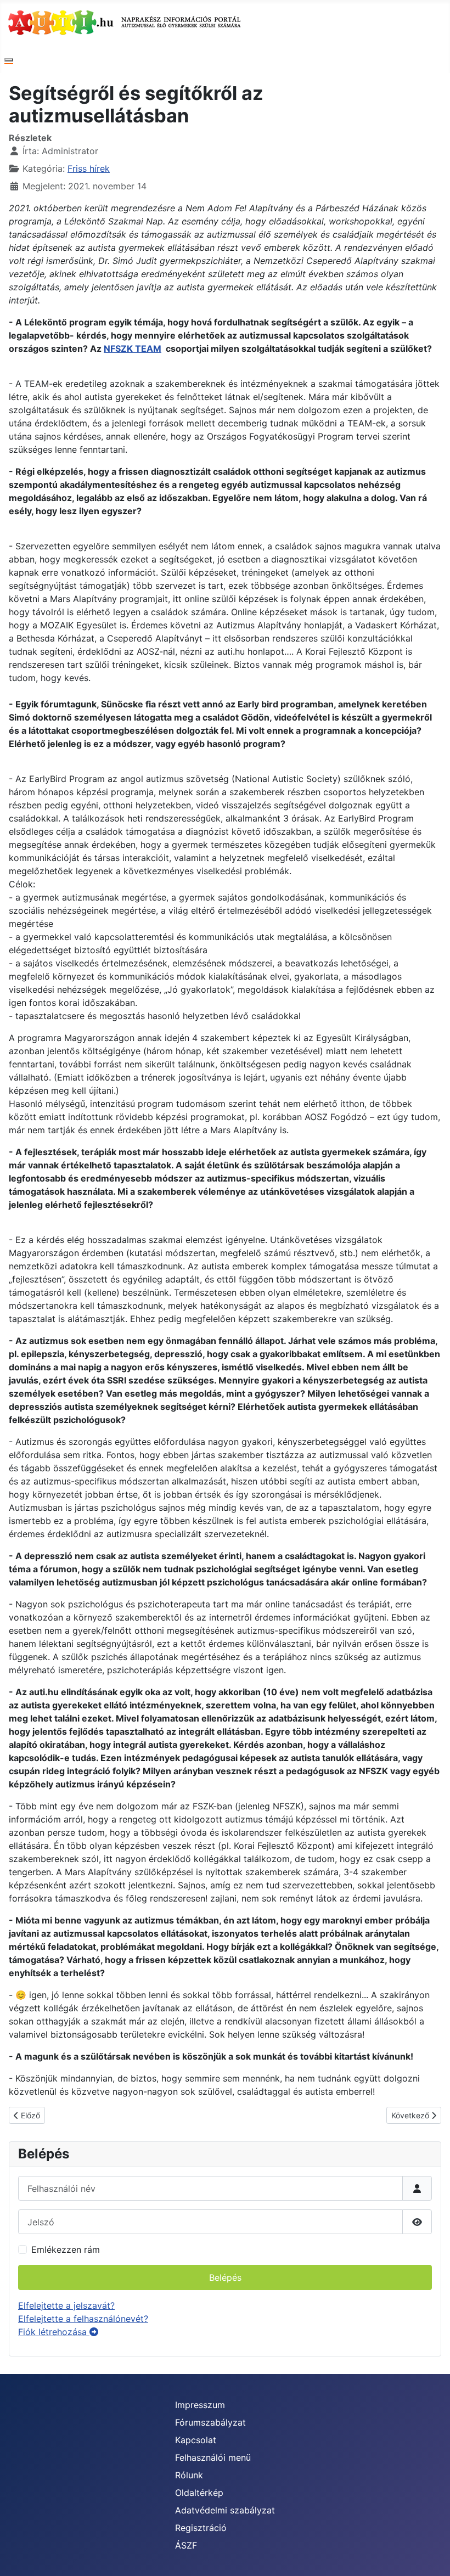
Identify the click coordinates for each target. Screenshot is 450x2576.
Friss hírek (89, 168)
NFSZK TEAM (133, 348)
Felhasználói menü (213, 2457)
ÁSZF (186, 2545)
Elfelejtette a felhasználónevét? (83, 2319)
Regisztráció (201, 2528)
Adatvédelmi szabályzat (225, 2510)
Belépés (225, 2277)
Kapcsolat (196, 2440)
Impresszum (200, 2405)
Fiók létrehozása (54, 2332)
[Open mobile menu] (9, 60)
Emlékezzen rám (66, 2249)
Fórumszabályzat (210, 2422)
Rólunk (189, 2475)
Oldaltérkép (199, 2493)
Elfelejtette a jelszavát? (66, 2305)
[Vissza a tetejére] (431, 2556)
